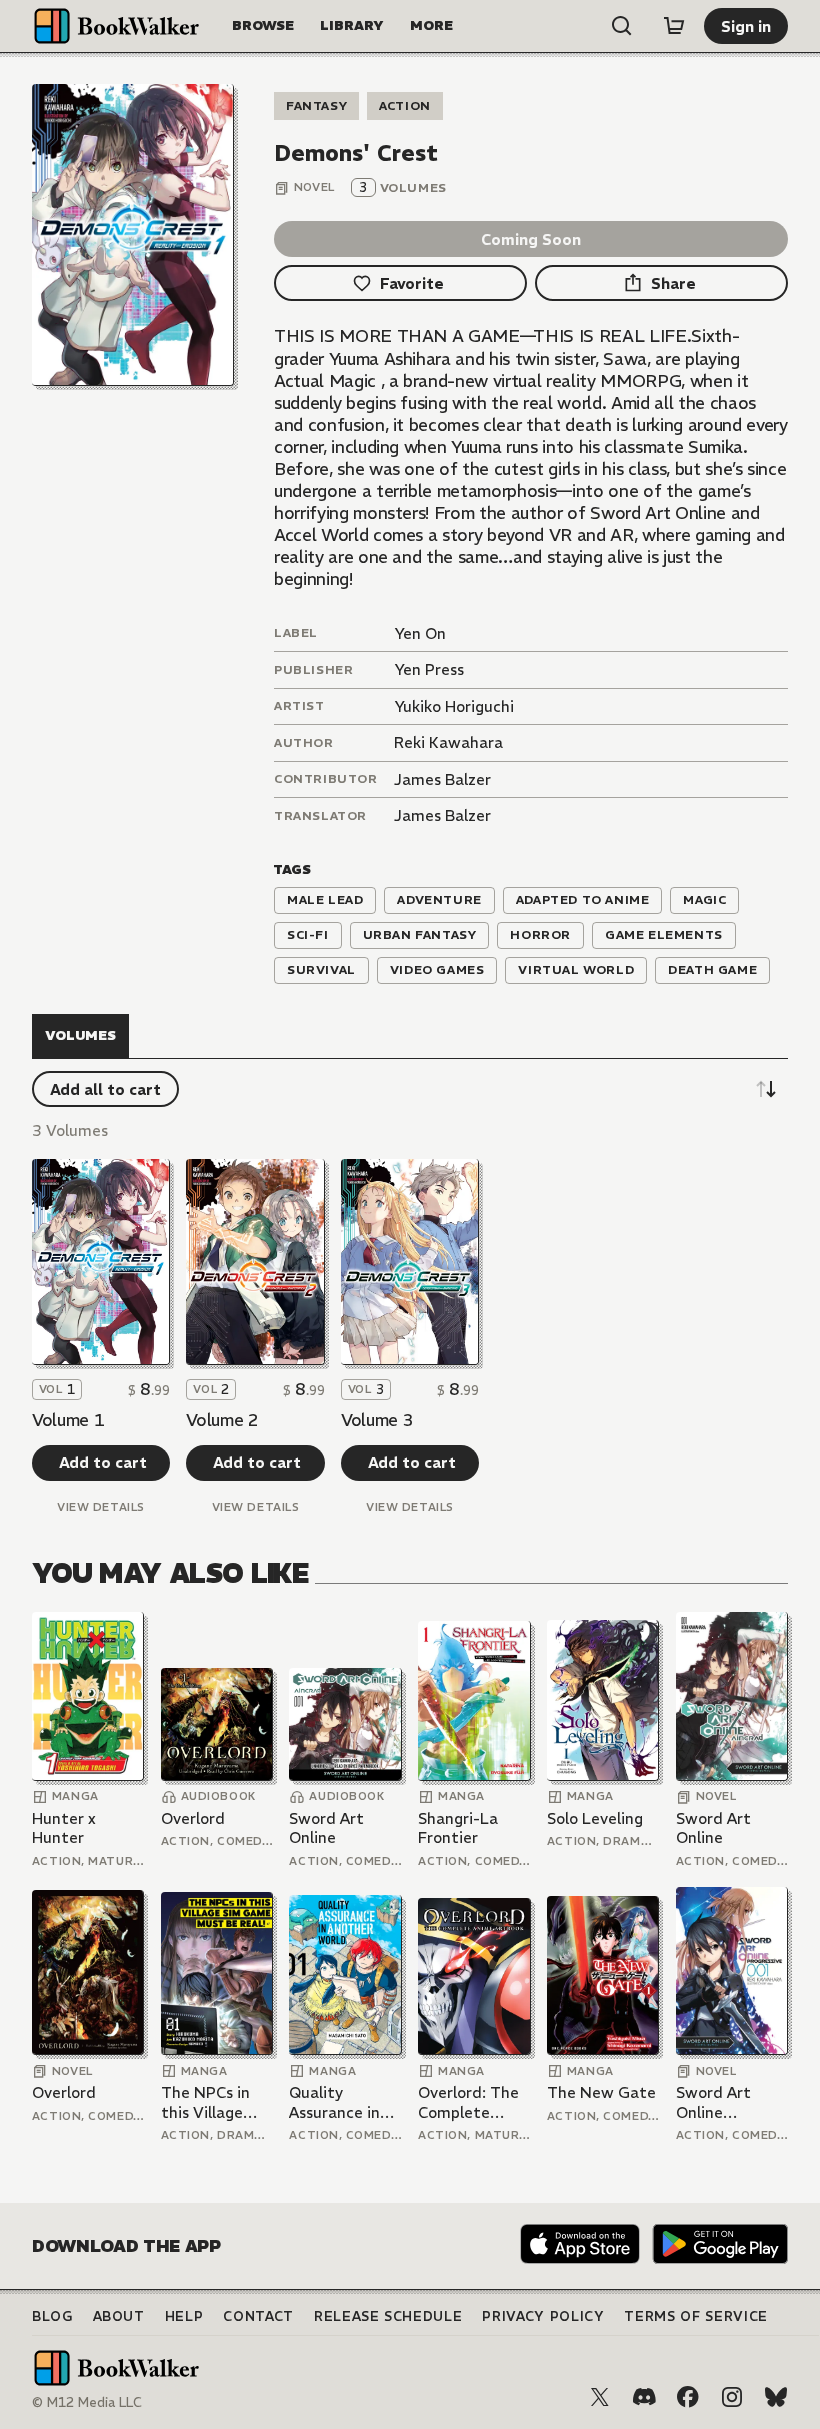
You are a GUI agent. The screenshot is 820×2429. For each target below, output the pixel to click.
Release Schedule (388, 2316)
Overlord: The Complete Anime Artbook (472, 2102)
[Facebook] (688, 2397)
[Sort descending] (766, 1089)
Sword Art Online (326, 1828)
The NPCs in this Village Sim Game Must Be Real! (211, 2102)
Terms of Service (695, 2316)
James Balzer (442, 779)
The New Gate (601, 2092)
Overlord (193, 1818)
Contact (258, 2316)
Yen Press (429, 669)
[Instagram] (732, 2397)
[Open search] (622, 26)
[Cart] (674, 26)
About (119, 2316)
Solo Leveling (595, 1818)
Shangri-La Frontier (458, 1828)
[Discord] (644, 2397)
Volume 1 (68, 1420)
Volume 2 (222, 1420)
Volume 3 (377, 1420)
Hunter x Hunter (64, 1828)
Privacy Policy (543, 2316)
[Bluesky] (776, 2397)
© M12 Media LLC (87, 2402)
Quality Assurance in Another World (343, 2102)
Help (184, 2316)
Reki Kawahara (448, 742)
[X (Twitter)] (600, 2397)
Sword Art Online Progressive (718, 2102)
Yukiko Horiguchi (454, 706)
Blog (52, 2316)
